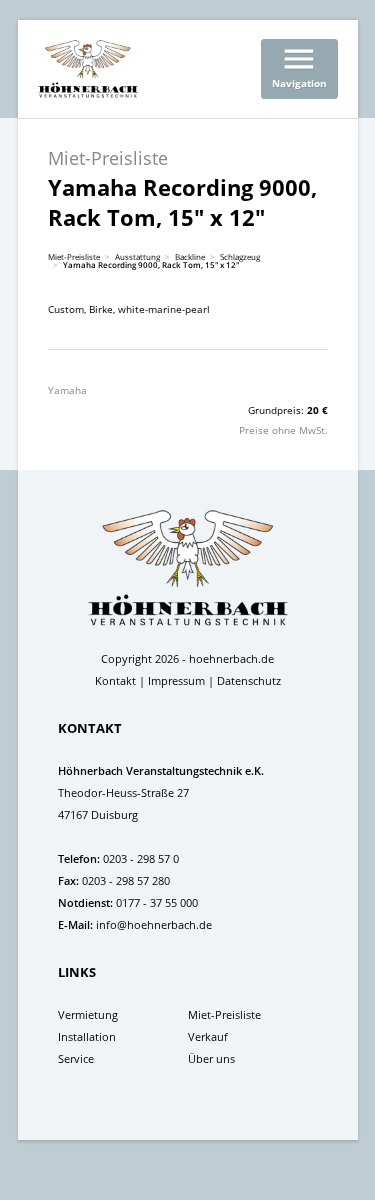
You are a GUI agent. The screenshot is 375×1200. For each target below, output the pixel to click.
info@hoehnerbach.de (154, 924)
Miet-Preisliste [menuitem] (224, 1014)
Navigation (299, 65)
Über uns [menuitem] (211, 1058)
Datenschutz (249, 680)
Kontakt (115, 680)
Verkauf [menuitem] (208, 1036)
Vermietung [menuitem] (88, 1014)
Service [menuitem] (76, 1058)
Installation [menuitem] (87, 1036)
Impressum (176, 680)
